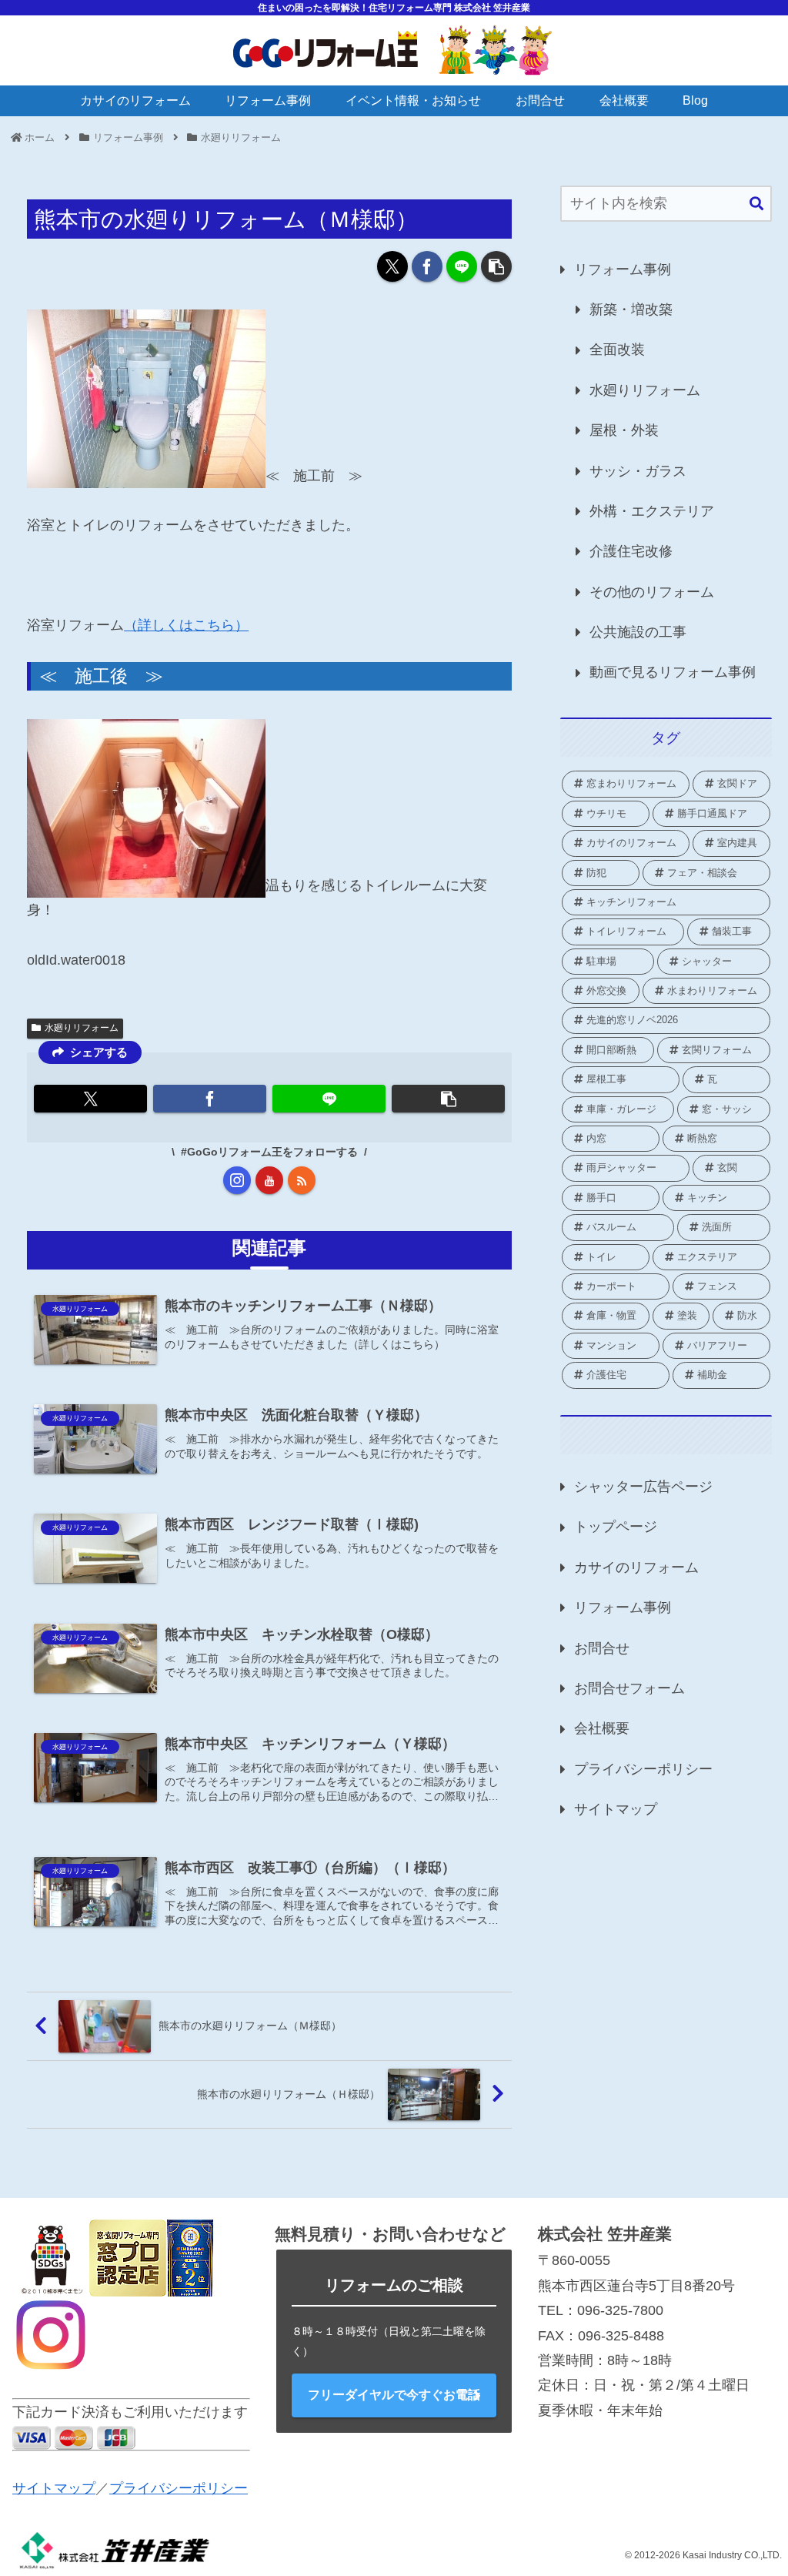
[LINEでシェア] (462, 266)
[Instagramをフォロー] (237, 1180)
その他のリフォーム (652, 592)
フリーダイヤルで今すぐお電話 (394, 2395)
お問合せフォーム (629, 1688)
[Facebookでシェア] (427, 266)
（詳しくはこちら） (186, 625)
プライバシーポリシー (643, 1769)
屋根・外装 (624, 430)
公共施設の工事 (638, 632)
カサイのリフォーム (636, 1567)
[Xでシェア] (392, 266)
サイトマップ (616, 1809)
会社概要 (602, 1728)
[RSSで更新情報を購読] (302, 1180)
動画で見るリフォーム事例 (673, 672)
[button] (496, 266)
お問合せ (602, 1648)
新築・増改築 (631, 309)
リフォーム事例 (623, 269)
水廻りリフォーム (82, 1028)
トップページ (616, 1527)
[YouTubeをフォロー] (269, 1180)
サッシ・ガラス (638, 471)
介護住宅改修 (631, 551)
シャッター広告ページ (643, 1487)
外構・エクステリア (652, 511)
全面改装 (617, 350)
